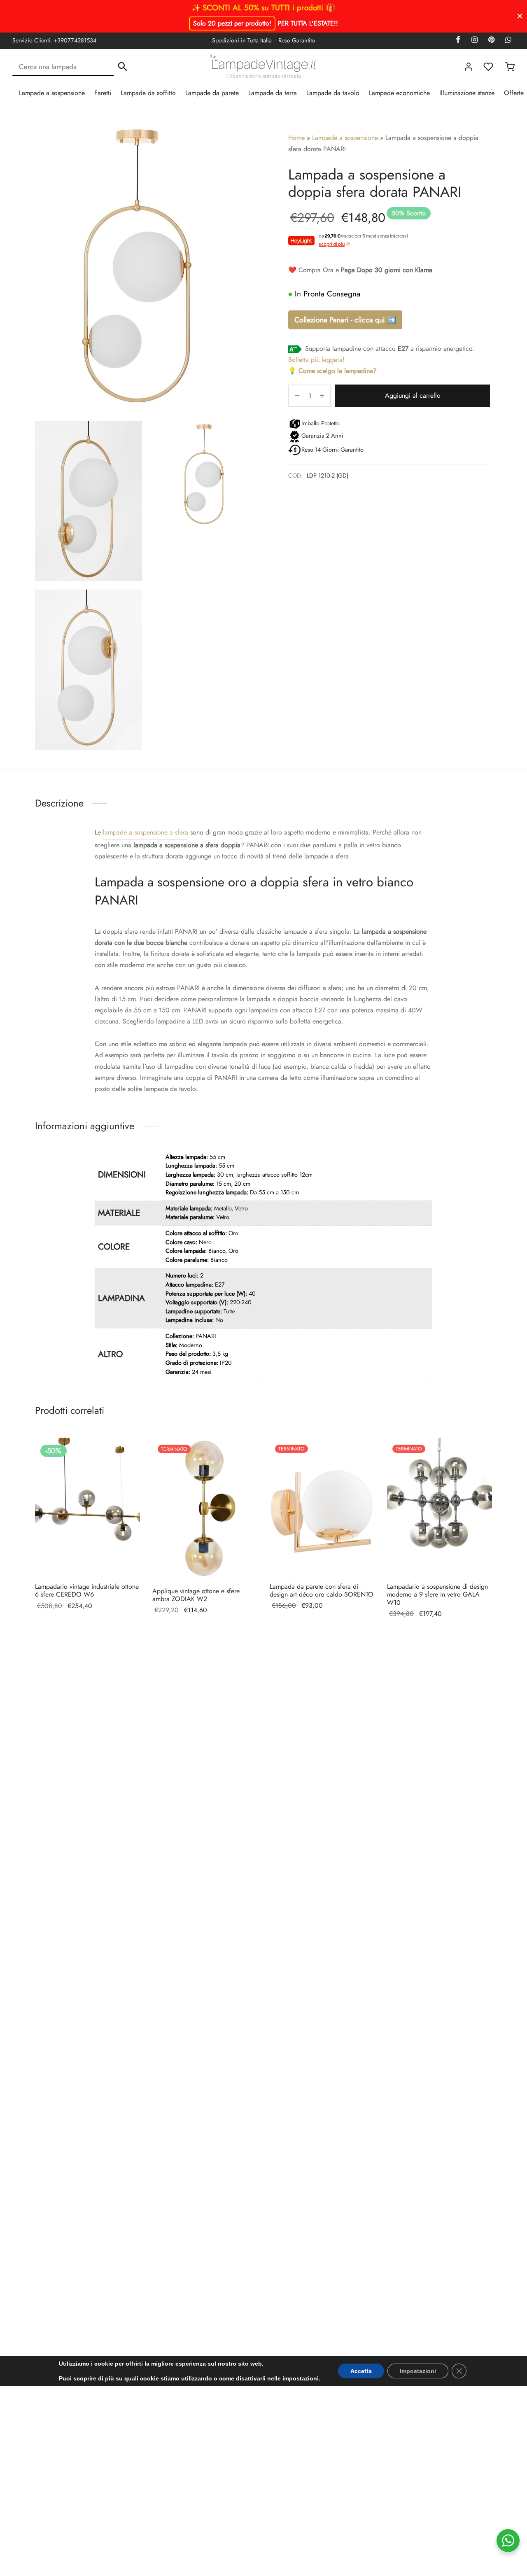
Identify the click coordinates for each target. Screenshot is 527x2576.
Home (296, 138)
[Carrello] (510, 67)
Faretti (103, 93)
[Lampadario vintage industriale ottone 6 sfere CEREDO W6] (87, 1507)
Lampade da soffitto (148, 93)
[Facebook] (458, 40)
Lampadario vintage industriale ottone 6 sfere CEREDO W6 (87, 1590)
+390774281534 (75, 40)
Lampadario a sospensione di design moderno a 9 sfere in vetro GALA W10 (437, 1594)
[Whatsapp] (508, 40)
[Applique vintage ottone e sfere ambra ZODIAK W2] (205, 1509)
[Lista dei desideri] (489, 67)
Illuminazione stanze (467, 93)
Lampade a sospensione (52, 93)
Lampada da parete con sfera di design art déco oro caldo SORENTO (322, 1590)
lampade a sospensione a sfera (146, 832)
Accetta (361, 2371)
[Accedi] (469, 67)
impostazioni (301, 2378)
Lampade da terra (273, 93)
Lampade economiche (399, 93)
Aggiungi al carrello (413, 395)
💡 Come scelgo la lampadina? (332, 371)
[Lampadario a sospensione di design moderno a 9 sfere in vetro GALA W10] (440, 1507)
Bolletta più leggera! (316, 360)
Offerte (514, 93)
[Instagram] (474, 40)
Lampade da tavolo (333, 93)
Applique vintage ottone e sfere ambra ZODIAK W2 (196, 1595)
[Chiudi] (520, 16)
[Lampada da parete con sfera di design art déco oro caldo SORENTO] (322, 1507)
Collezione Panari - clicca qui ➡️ (345, 320)
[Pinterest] (491, 40)
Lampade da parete (212, 93)
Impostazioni (418, 2371)
